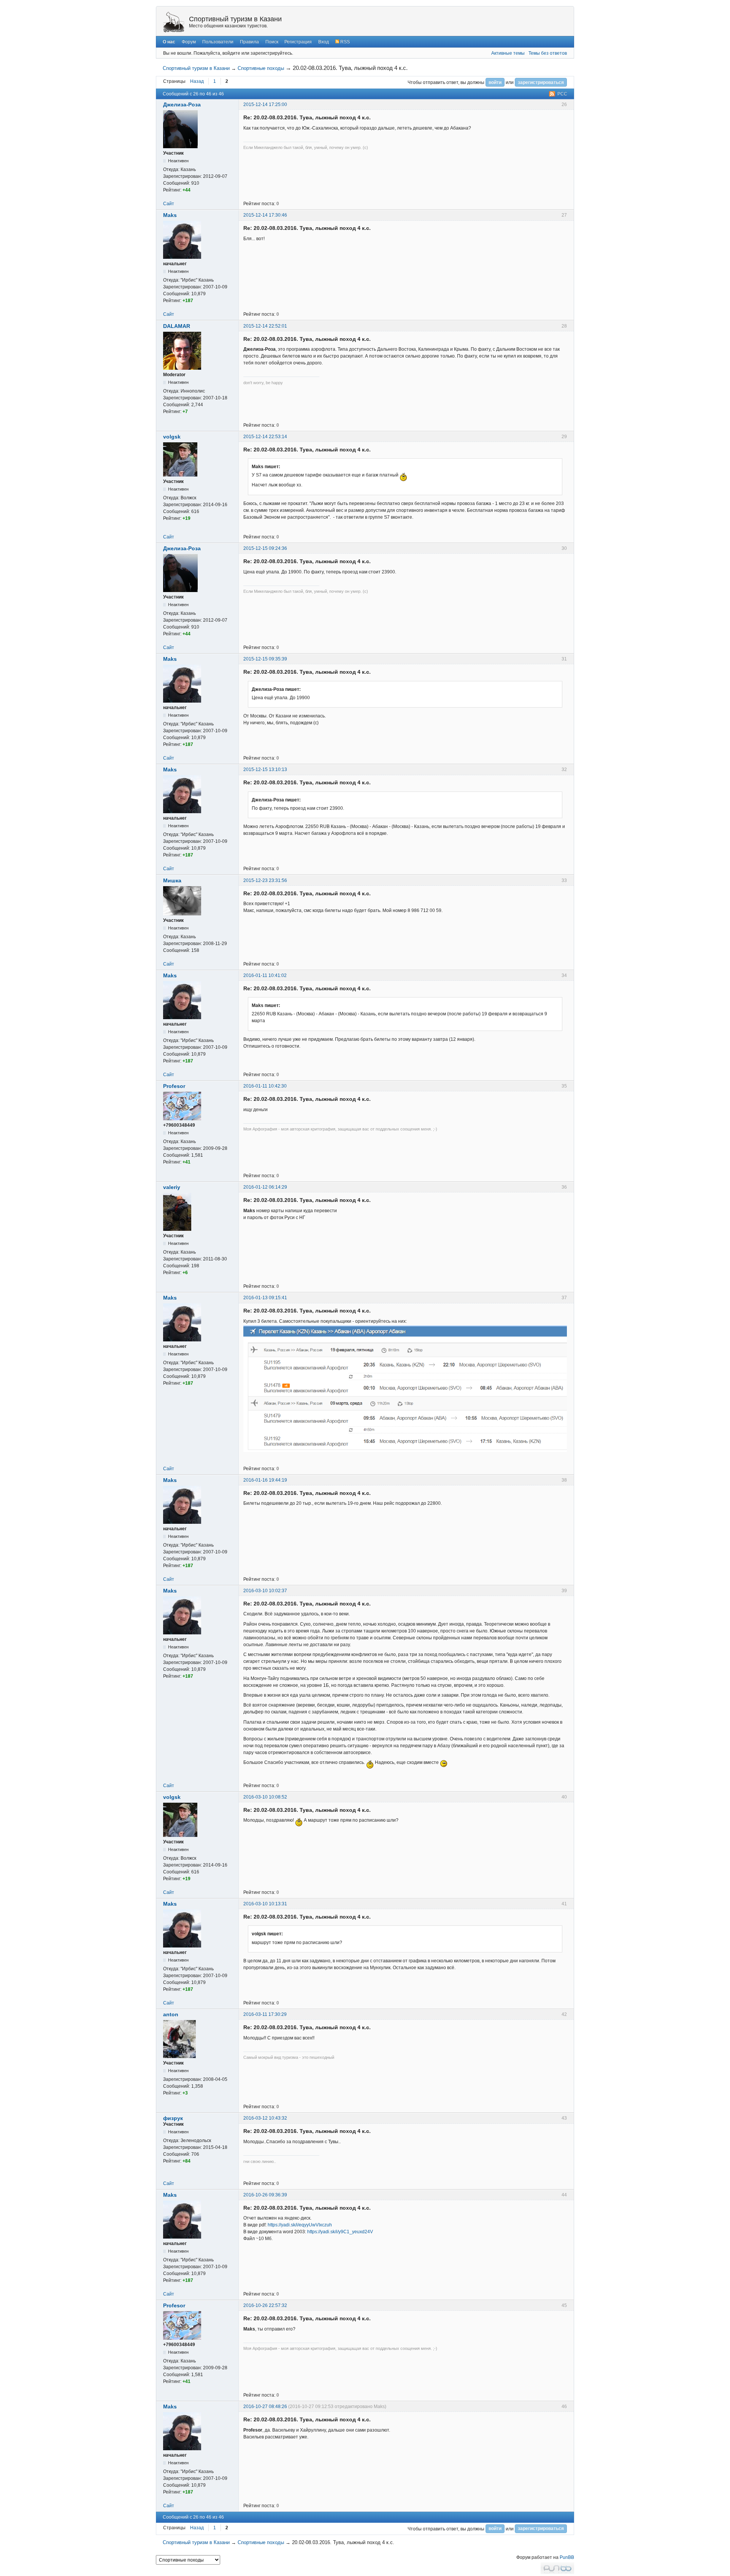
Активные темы (508, 53)
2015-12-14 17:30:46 (265, 215)
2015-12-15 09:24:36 (265, 548)
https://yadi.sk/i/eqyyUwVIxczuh (300, 2225)
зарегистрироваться (541, 82)
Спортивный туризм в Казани (235, 19)
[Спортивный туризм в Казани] (174, 22)
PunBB (567, 2557)
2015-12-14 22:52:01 (265, 326)
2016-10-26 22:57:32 (265, 2305)
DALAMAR (177, 326)
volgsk (172, 437)
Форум (189, 42)
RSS (344, 42)
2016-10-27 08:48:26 (265, 2407)
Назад (197, 81)
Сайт (169, 204)
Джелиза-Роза (182, 104)
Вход (324, 42)
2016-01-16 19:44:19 (265, 1480)
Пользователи (218, 42)
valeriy (172, 1187)
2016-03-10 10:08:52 (265, 1797)
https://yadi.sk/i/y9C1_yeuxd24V (340, 2232)
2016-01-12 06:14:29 (265, 1187)
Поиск (272, 42)
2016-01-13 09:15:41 (265, 1298)
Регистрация (298, 42)
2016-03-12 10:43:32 (265, 2118)
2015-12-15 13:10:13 (265, 769)
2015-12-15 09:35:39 (265, 659)
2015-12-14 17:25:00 (265, 104)
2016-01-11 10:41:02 (265, 975)
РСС (562, 94)
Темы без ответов (548, 53)
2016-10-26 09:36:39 (265, 2195)
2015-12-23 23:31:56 (265, 880)
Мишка (172, 880)
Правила (249, 42)
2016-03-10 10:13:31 (265, 1904)
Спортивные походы (261, 68)
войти (495, 82)
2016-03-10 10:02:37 (265, 1591)
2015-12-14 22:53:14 (265, 437)
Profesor (174, 1086)
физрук (173, 2118)
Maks (170, 215)
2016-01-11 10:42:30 (265, 1086)
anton (171, 2014)
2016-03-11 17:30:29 (265, 2014)
